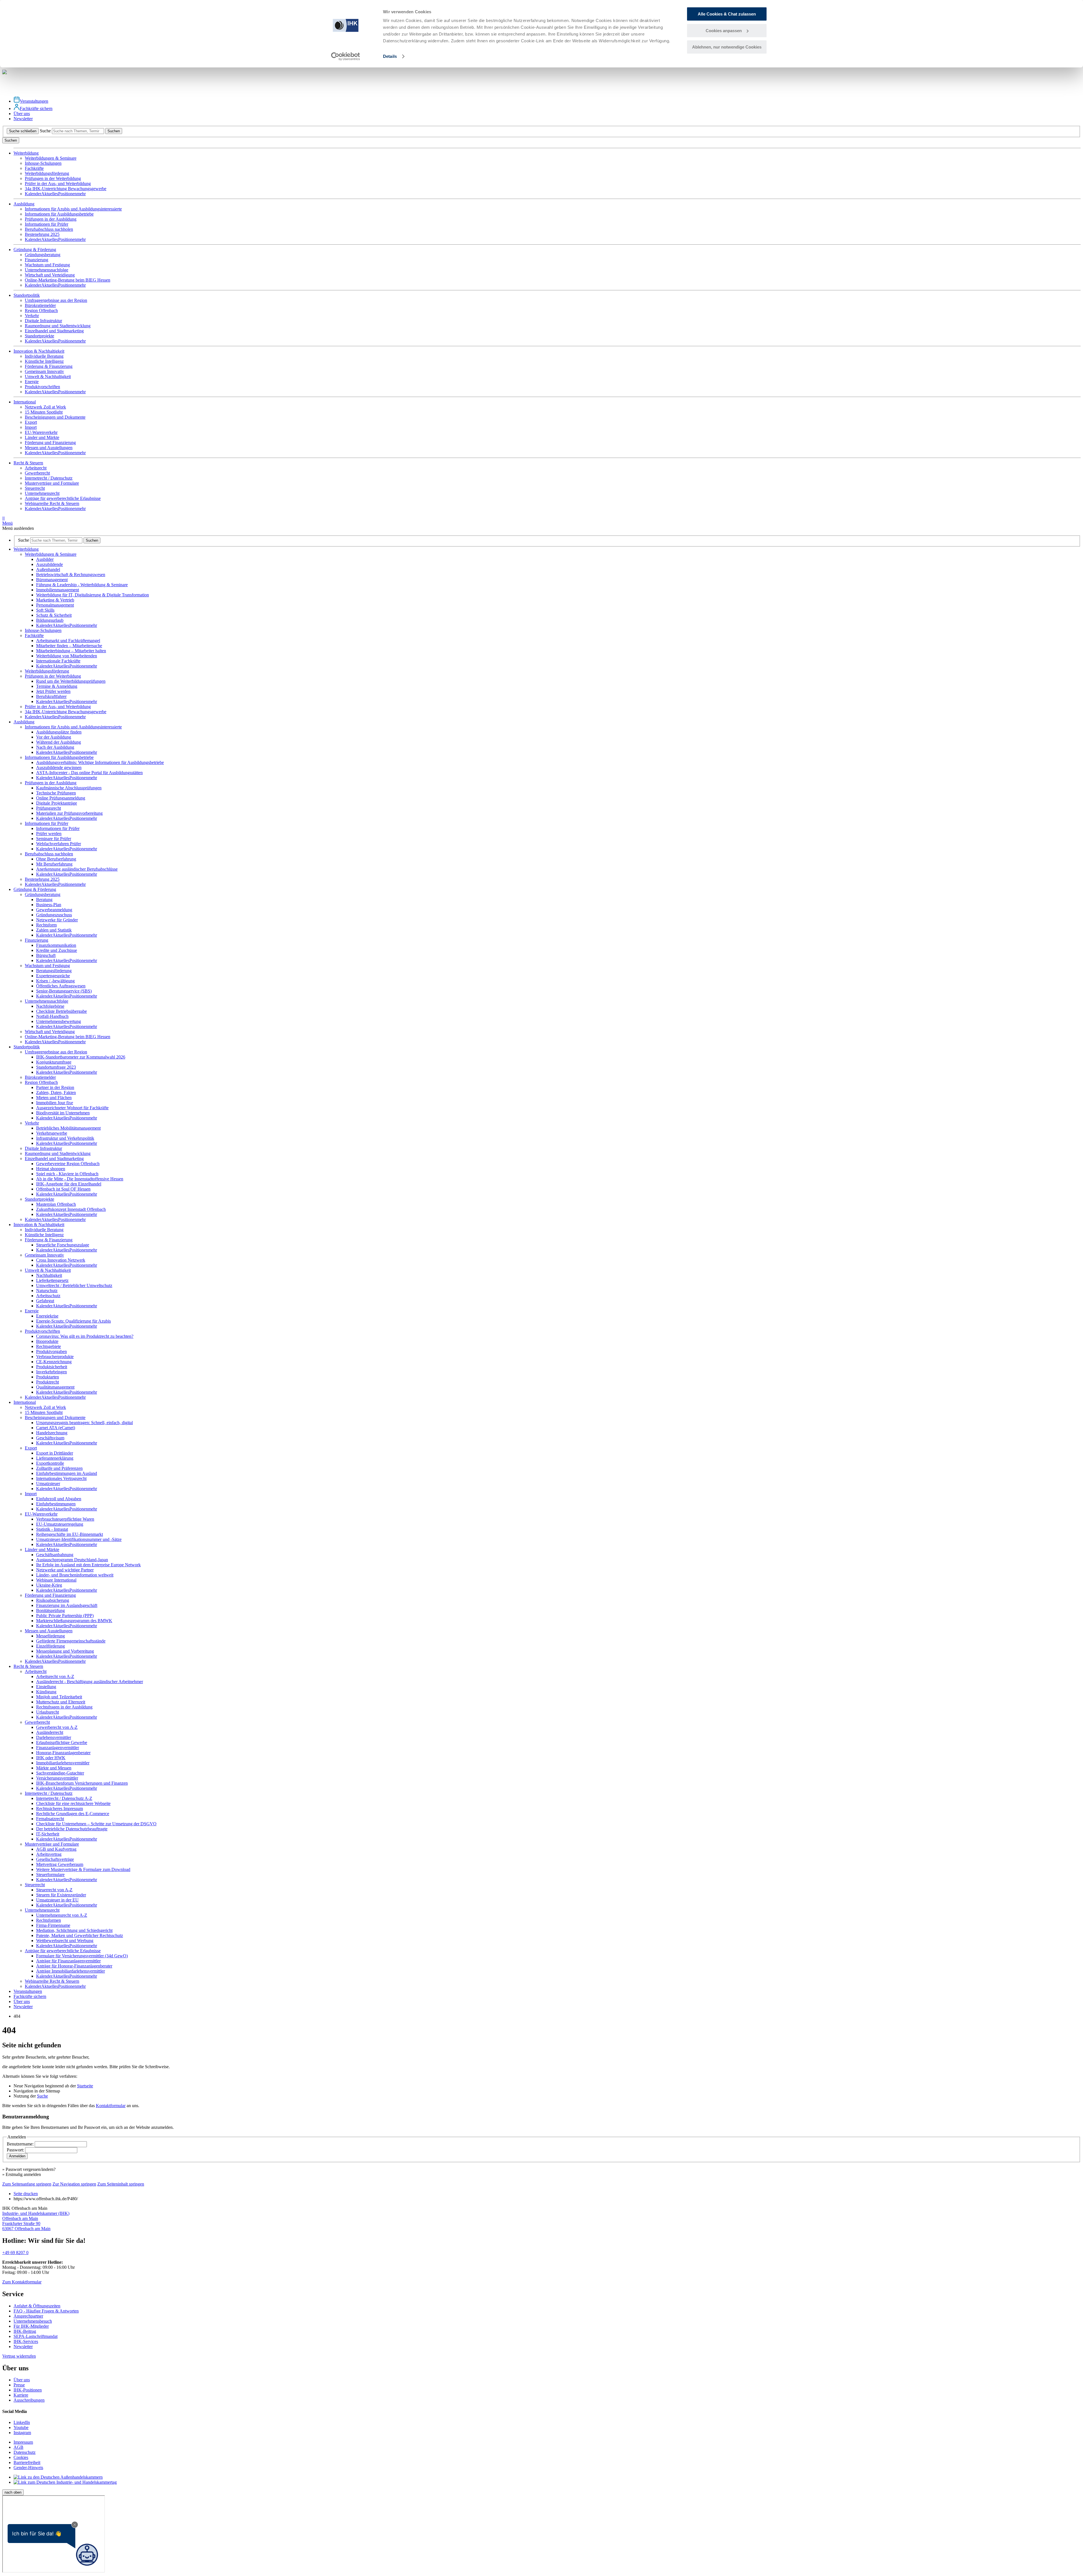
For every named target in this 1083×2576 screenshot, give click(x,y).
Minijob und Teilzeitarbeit (59, 1697)
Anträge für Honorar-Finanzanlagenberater (74, 1966)
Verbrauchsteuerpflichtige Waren (65, 1519)
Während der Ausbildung (59, 742)
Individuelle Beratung (44, 356)
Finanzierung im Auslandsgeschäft (67, 1605)
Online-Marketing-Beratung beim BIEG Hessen (68, 280)
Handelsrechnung (52, 1433)
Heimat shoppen (51, 1169)
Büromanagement (52, 580)
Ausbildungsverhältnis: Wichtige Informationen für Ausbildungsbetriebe (100, 762)
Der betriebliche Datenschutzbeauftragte (72, 1829)
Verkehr (32, 316)
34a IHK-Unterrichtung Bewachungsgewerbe (66, 189)
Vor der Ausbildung (54, 737)
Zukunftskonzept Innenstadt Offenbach (71, 1209)
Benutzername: (21, 2144)
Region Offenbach (41, 310)
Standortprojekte (39, 336)
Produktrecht (48, 1382)
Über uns (22, 114)
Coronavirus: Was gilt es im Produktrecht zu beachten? (85, 1336)
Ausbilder (45, 559)
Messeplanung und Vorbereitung (65, 1651)
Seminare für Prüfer (54, 839)
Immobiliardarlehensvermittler (63, 1763)
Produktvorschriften (42, 387)
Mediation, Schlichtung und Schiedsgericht (74, 1930)
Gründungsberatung (43, 255)
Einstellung (46, 1687)
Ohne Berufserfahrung (56, 859)
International (25, 1402)
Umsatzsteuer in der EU (57, 1900)
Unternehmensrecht (42, 493)
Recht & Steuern (28, 1666)
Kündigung (46, 1692)
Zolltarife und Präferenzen (59, 1468)
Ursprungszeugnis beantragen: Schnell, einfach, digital (84, 1423)
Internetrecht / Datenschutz (49, 478)
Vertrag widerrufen (19, 2356)
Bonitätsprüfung (50, 1610)
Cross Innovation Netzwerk (61, 1260)
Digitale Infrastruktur (43, 321)
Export (31, 422)
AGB (18, 2447)
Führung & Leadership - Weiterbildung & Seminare (82, 585)
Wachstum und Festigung (47, 265)
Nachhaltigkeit (49, 1275)
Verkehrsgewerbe (52, 1133)
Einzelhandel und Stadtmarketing (54, 331)
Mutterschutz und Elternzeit (61, 1702)
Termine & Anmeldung (57, 686)
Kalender (33, 194)
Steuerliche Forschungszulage (63, 1245)
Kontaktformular (111, 2106)
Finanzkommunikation (56, 945)
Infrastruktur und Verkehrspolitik (65, 1138)
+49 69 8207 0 (15, 2253)
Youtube (21, 2427)
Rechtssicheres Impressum (60, 1809)
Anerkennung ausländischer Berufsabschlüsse (77, 869)
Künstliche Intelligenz (44, 361)
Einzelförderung (50, 1646)
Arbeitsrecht (36, 468)
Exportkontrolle (50, 1463)
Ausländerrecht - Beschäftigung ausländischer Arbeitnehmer (90, 1682)
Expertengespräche (53, 976)
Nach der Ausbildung (55, 747)
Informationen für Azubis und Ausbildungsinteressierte (73, 209)
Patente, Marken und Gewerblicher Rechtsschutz (80, 1935)
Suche (45, 131)
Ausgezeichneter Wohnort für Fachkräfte (72, 1108)
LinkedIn (22, 2422)
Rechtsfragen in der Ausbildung (64, 1707)
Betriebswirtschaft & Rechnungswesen (71, 575)
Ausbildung (24, 722)
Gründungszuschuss (54, 915)
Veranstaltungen (34, 101)
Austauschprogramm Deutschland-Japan (72, 1560)
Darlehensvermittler (54, 1737)
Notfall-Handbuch (52, 1016)
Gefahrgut (45, 1301)
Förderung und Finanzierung (50, 442)
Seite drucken (26, 2194)
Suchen (114, 131)
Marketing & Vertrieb (55, 600)
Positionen (67, 194)
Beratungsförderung (54, 971)
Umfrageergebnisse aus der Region (56, 300)
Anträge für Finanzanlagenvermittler (68, 1961)
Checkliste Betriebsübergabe (61, 1011)
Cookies (21, 2457)
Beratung (44, 900)
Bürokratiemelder (40, 305)
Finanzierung (37, 260)
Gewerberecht (37, 473)
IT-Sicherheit (48, 1834)
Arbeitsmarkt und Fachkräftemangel (68, 641)
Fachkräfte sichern (36, 108)
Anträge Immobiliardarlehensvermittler (71, 1971)
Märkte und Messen (54, 1768)
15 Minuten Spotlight (44, 412)
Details (390, 56)
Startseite (85, 2086)
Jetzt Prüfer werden (53, 691)
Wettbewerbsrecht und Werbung (65, 1941)
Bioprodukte (47, 1341)
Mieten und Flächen (54, 1098)
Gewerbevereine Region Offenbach (68, 1164)
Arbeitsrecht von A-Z (55, 1676)
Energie (32, 382)
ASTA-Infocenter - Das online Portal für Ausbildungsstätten (89, 773)
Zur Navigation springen (74, 2184)
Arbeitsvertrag (49, 1854)
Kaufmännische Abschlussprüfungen (69, 788)
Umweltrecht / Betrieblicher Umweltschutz (74, 1285)
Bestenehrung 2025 (42, 234)
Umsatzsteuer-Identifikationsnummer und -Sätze (79, 1539)
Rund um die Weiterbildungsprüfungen (71, 681)
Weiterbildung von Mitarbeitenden (67, 656)
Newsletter (23, 119)
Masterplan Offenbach (56, 1204)
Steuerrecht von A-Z (54, 1890)
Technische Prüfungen (56, 793)
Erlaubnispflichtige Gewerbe (62, 1742)
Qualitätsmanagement (55, 1387)
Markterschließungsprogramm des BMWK (74, 1621)
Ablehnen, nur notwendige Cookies (727, 47)
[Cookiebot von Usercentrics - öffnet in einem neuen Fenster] (346, 56)
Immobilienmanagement (58, 590)
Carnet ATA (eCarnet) (56, 1428)
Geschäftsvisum (50, 1438)
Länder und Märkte (42, 437)
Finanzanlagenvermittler (58, 1748)
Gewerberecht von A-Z (57, 1727)
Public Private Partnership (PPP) (65, 1616)
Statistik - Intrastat (52, 1529)
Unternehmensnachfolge (47, 270)
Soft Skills (45, 610)
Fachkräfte (34, 168)
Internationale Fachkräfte (58, 661)
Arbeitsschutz (48, 1296)
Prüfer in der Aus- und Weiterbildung (58, 184)
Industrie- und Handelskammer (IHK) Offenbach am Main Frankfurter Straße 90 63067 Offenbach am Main (36, 2221)
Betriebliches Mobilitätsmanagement (68, 1128)
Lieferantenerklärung (55, 1458)
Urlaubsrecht (48, 1712)
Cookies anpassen (724, 31)
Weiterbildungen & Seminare (51, 158)
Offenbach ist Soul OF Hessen (63, 1189)
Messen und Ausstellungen (49, 448)
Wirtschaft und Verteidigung (50, 275)
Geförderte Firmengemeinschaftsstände (71, 1641)
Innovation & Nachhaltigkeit (39, 1225)
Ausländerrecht (50, 1732)
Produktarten (48, 1377)
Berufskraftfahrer (51, 696)
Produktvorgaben (51, 1351)
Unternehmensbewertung (59, 1021)
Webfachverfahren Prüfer (59, 844)
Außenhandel (48, 569)
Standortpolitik (27, 1047)
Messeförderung (50, 1636)
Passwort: (16, 2150)
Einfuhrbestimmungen (56, 1504)
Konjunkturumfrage (54, 1062)
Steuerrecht (35, 488)
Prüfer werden (49, 834)
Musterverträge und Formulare (52, 483)
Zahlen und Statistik (54, 930)
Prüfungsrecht (49, 808)
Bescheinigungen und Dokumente (55, 417)
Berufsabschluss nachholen (49, 229)
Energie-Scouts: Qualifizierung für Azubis (73, 1321)
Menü (7, 521)
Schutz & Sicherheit (54, 615)
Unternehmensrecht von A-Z (62, 1915)
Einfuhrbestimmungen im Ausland (67, 1473)
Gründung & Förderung (35, 889)
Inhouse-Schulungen (43, 163)
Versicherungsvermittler (57, 1778)
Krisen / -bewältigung (55, 981)
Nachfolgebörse (50, 1006)
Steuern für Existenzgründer (61, 1895)
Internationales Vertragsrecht (61, 1478)
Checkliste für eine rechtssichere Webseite (73, 1803)
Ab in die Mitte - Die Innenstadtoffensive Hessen (80, 1179)
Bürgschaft (46, 955)
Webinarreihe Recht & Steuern (52, 503)
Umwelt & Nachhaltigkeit (48, 376)
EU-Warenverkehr (41, 432)
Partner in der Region (55, 1087)
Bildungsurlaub (50, 620)
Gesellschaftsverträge (55, 1859)
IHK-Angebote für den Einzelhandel (69, 1184)
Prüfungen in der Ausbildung (51, 219)
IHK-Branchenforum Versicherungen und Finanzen (82, 1783)
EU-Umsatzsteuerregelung (60, 1524)
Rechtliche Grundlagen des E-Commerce (73, 1814)
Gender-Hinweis (28, 2468)
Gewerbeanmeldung (54, 910)
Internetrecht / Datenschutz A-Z (64, 1798)
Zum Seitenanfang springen (27, 2184)
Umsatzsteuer (48, 1484)
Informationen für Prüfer (47, 224)
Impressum (23, 2442)
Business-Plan (49, 905)
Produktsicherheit (52, 1367)
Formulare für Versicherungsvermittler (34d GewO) (82, 1956)
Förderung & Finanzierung (49, 366)
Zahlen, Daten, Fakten (56, 1092)
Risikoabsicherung (53, 1600)
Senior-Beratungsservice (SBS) (64, 991)
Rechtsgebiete (49, 1346)
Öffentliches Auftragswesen (61, 986)
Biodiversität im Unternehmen (63, 1113)
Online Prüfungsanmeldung (61, 798)
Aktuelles (50, 194)
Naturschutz (47, 1291)
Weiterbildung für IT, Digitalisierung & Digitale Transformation (93, 595)
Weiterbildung (26, 549)
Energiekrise (47, 1316)
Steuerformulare (50, 1875)
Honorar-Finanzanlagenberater (63, 1753)
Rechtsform (46, 925)
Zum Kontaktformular (22, 2282)
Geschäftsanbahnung (55, 1555)
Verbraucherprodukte (55, 1357)
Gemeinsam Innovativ (44, 371)
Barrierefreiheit (27, 2462)
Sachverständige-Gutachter (60, 1773)
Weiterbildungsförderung (47, 173)
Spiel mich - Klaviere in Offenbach (67, 1174)
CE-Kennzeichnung (54, 1362)
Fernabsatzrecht (50, 1819)
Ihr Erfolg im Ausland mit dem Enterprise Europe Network (88, 1565)
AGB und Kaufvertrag (56, 1849)
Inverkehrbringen (51, 1372)
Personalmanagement (55, 605)
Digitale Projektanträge (57, 803)
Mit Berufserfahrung (54, 864)
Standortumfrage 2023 (56, 1067)
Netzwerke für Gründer (57, 920)
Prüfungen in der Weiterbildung (53, 178)
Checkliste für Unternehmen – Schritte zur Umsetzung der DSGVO (96, 1824)
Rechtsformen (49, 1920)
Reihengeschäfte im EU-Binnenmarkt (70, 1534)
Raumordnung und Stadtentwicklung (58, 326)
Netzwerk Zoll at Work (45, 407)
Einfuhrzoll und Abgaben (59, 1499)
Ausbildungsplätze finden (59, 732)
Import (31, 427)
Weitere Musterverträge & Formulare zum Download (83, 1869)
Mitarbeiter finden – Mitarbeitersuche (69, 646)
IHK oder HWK (51, 1758)
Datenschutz (25, 2452)
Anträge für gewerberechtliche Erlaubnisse (63, 498)
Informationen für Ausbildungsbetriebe (59, 214)
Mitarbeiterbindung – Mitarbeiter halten (71, 651)
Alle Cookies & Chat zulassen (727, 14)
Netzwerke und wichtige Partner (65, 1570)
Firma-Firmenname (53, 1925)
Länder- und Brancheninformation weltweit (75, 1575)
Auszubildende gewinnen (59, 767)
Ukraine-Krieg (49, 1585)
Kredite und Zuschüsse (57, 950)
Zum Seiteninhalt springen (121, 2184)
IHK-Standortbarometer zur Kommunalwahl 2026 (81, 1057)
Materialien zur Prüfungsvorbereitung (69, 813)
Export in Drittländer (55, 1453)
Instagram (22, 2433)
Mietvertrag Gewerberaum (60, 1864)
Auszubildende (49, 564)
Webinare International (56, 1580)
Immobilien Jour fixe (55, 1103)
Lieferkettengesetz (52, 1280)
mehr (81, 194)
